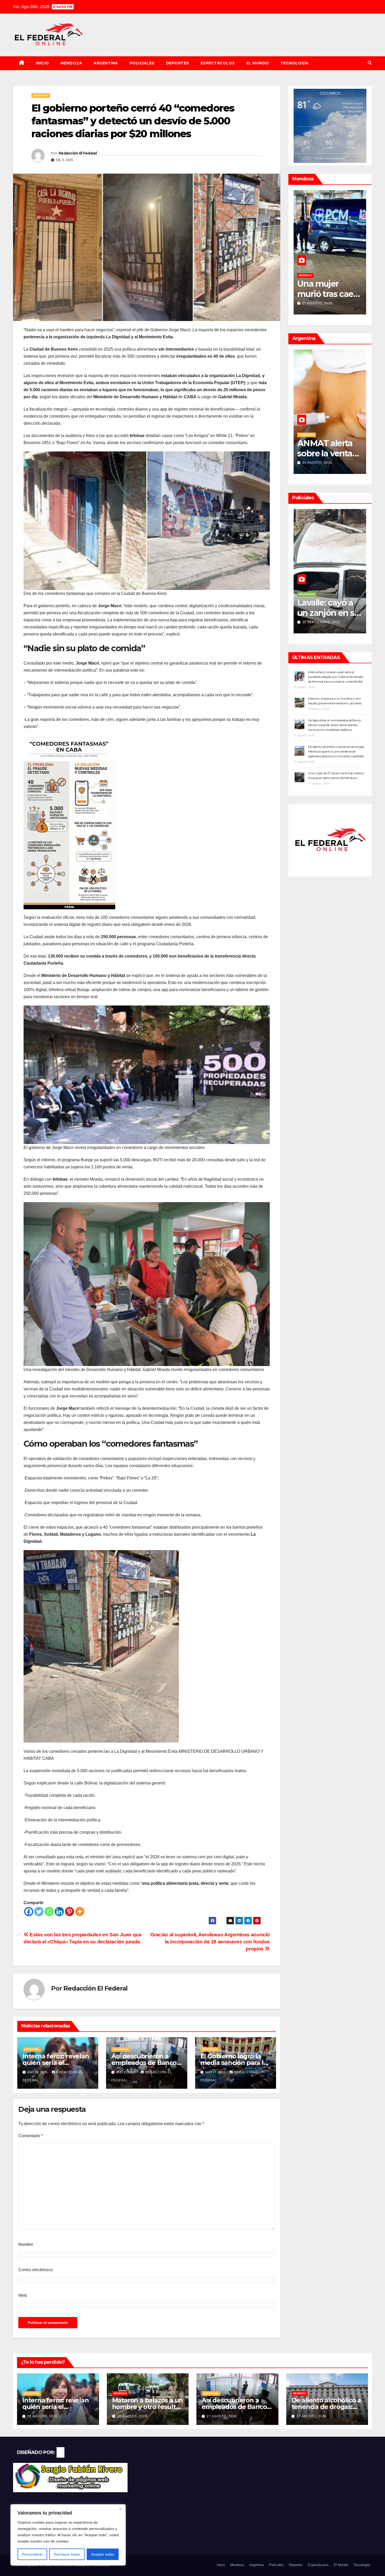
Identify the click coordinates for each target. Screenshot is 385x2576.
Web (23, 2295)
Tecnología (295, 63)
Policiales (142, 63)
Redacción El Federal (78, 153)
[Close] (120, 2509)
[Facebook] (29, 1912)
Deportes (178, 63)
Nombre (26, 2244)
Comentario (31, 2136)
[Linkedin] (59, 1912)
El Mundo (258, 63)
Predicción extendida (330, 158)
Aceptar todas (103, 2554)
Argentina (106, 63)
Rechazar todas (67, 2554)
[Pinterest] (70, 1912)
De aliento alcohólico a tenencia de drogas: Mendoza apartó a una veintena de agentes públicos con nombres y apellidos (336, 751)
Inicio (42, 63)
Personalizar (32, 2554)
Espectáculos (218, 63)
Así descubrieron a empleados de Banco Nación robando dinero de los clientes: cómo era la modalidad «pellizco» (335, 725)
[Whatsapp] (49, 1912)
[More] (80, 1912)
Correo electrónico (35, 2270)
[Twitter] (39, 1912)
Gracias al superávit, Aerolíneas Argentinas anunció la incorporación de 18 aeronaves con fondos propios (210, 1942)
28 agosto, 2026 (317, 303)
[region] (68, 2535)
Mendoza (71, 63)
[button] (370, 63)
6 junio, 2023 (314, 622)
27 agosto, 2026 (222, 2416)
